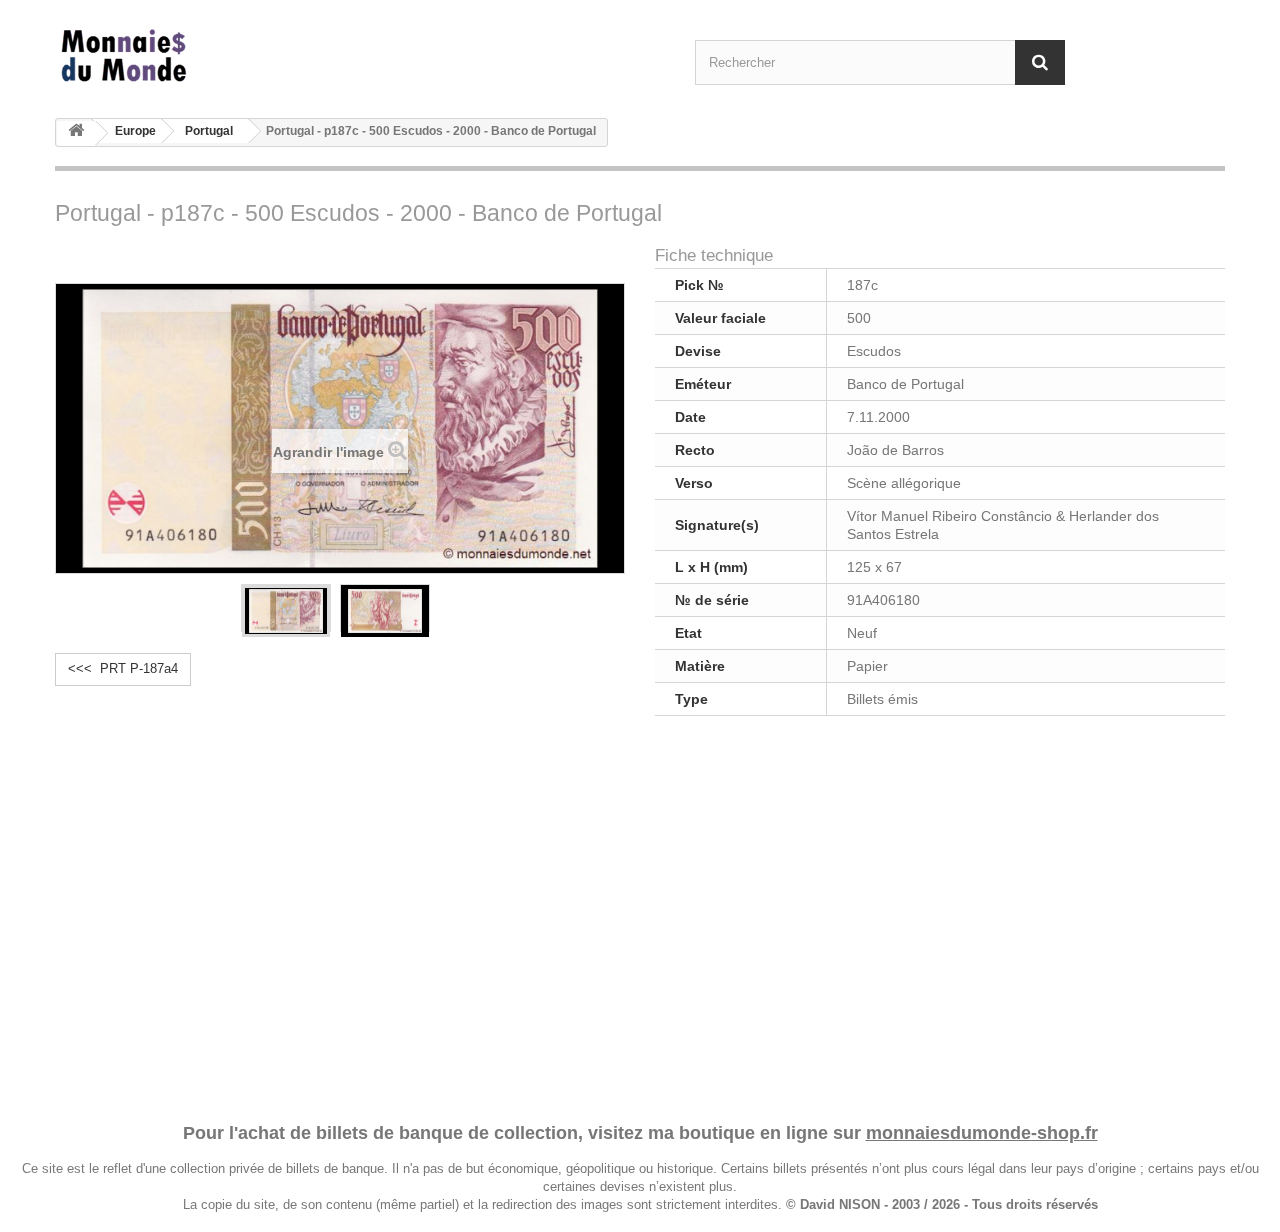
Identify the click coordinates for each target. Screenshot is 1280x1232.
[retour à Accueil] (76, 133)
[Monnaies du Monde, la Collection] (240, 56)
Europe (135, 131)
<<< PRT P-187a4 (123, 668)
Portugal (209, 131)
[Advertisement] (640, 916)
